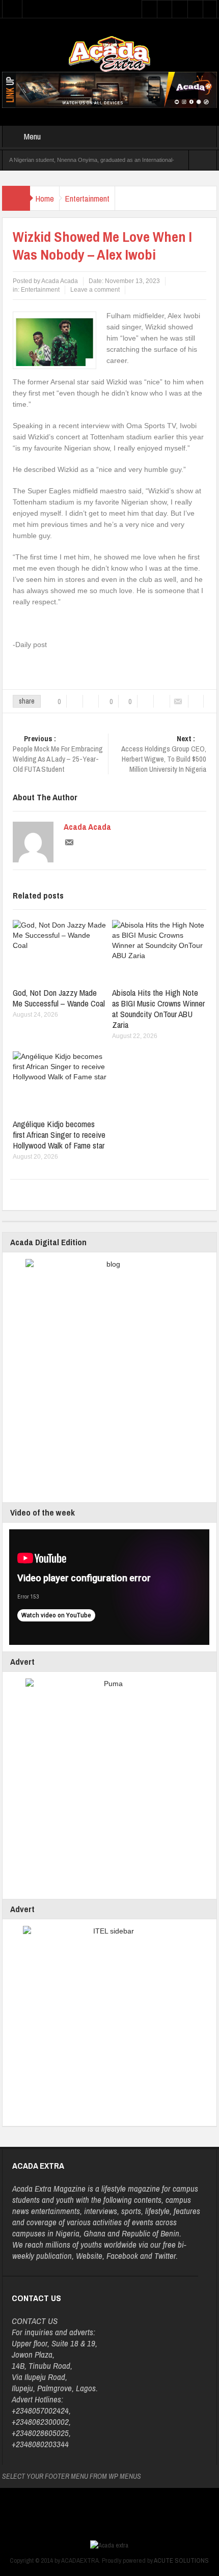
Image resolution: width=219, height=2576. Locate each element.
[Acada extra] (109, 53)
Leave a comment (95, 290)
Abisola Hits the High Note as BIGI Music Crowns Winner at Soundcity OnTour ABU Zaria (158, 1009)
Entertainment (87, 198)
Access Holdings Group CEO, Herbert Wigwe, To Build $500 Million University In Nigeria (164, 754)
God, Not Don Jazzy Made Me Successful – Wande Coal (59, 998)
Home (45, 198)
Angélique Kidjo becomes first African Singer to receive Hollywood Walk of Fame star (59, 1135)
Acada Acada (87, 827)
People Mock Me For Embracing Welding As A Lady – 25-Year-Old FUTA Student (58, 754)
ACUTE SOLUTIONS (181, 2560)
